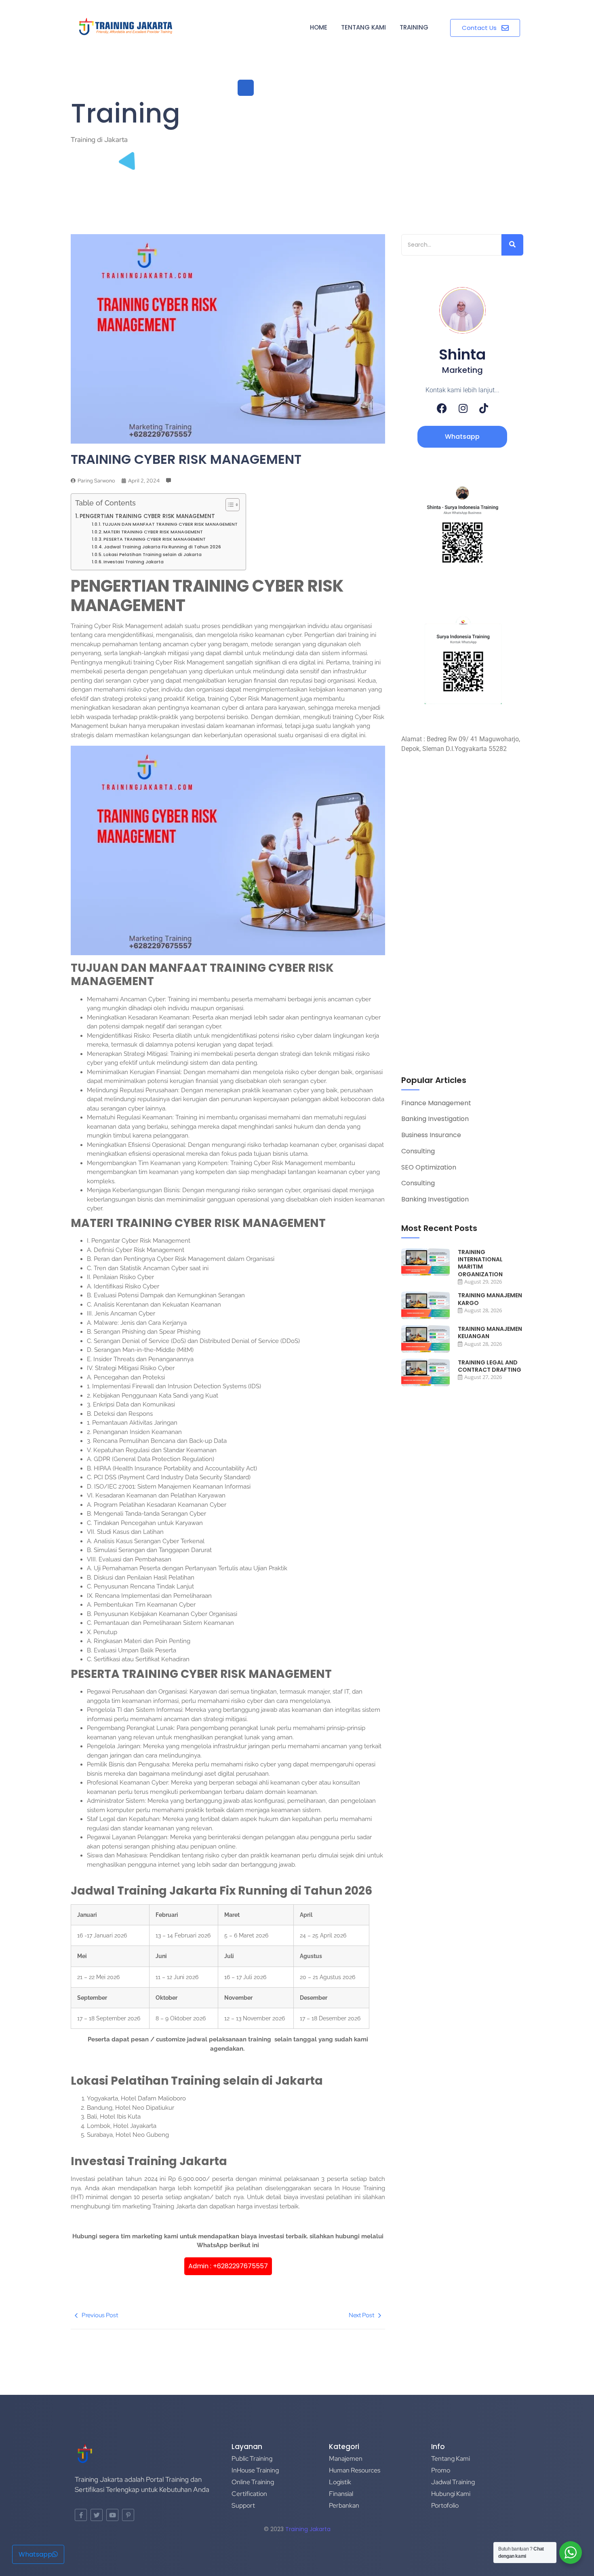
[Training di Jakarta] (126, 27)
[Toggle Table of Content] (229, 505)
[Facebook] (442, 408)
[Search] (512, 245)
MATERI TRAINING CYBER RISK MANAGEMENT (153, 532)
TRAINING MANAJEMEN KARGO (490, 1299)
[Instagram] (463, 408)
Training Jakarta (308, 2529)
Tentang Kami (363, 27)
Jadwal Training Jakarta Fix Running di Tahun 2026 (162, 547)
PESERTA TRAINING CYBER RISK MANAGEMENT (155, 539)
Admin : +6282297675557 (228, 2266)
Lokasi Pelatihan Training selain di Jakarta (153, 554)
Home (319, 27)
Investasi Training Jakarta (134, 562)
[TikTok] (484, 408)
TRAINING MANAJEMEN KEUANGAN (490, 1332)
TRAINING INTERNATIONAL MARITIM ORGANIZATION (480, 1263)
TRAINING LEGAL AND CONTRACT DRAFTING (490, 1366)
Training (414, 27)
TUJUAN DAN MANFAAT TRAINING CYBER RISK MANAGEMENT (170, 524)
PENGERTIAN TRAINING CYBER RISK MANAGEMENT (147, 516)
